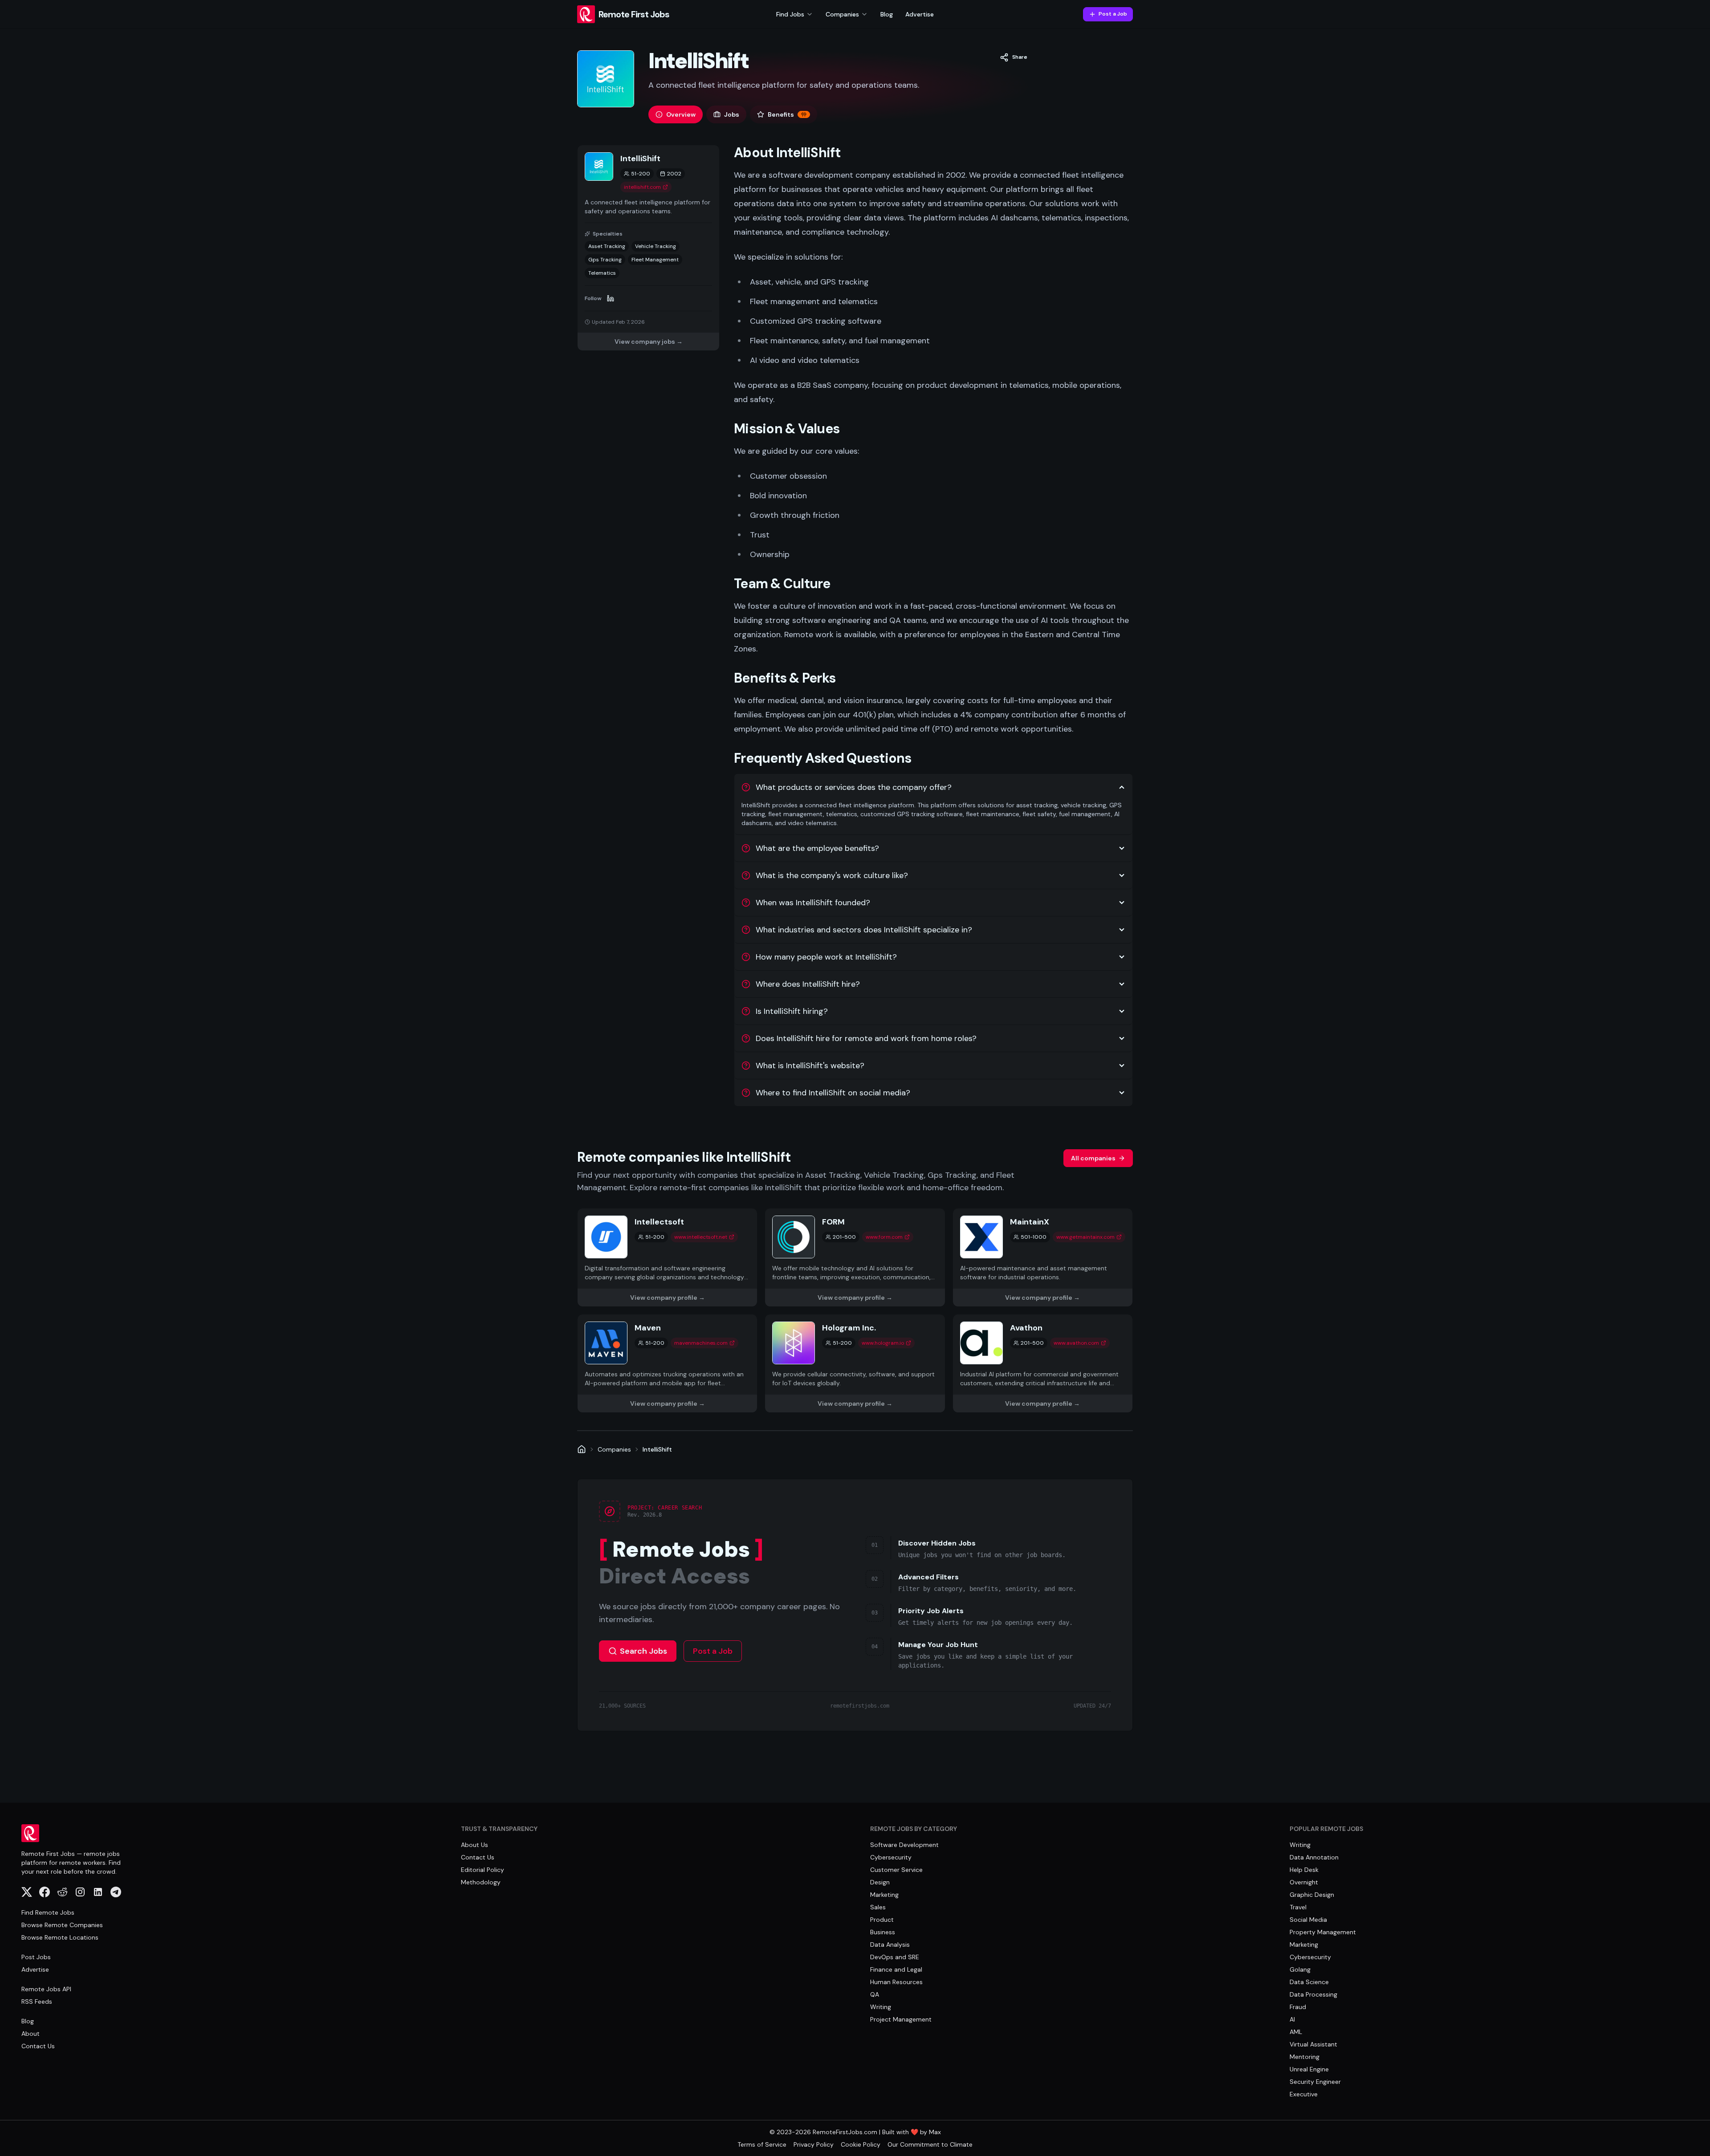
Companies (614, 1449)
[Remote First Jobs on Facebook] (45, 1892)
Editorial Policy (482, 1870)
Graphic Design (1312, 1895)
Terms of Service (762, 2144)
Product (882, 1920)
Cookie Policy (861, 2144)
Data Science (1309, 1982)
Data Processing (1313, 1994)
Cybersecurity (891, 1857)
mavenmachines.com (701, 1343)
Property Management (1323, 1932)
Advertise (920, 14)
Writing (881, 2007)
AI (1292, 2019)
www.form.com (884, 1237)
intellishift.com (642, 187)
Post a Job (1113, 14)
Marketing (884, 1895)
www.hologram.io (883, 1343)
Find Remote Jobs (48, 1912)
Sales (878, 1907)
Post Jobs (36, 1957)
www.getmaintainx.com (1085, 1237)
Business (883, 1932)
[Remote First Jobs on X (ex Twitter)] (27, 1892)
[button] (1014, 57)
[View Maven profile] (667, 1363)
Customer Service (896, 1870)
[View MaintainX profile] (1043, 1257)
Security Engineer (1315, 2082)
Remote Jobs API (46, 1989)
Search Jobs (643, 1651)
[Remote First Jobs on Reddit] (62, 1892)
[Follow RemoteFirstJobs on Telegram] (116, 1892)
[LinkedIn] (611, 298)
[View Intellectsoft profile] (667, 1257)
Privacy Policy (814, 2144)
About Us (474, 1845)
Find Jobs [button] (790, 14)
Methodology (481, 1882)
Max (935, 2132)
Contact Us (38, 2046)
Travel (1298, 1907)
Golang (1300, 1969)
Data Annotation (1314, 1857)
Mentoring (1305, 2057)
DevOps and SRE (895, 1957)
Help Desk (1304, 1870)
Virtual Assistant (1313, 2044)
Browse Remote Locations (60, 1937)
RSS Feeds (37, 2001)
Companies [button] (842, 14)
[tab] (676, 114)
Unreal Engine (1309, 2069)
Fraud (1298, 2007)
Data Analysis (890, 1944)
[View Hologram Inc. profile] (855, 1363)
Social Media (1308, 1920)
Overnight (1304, 1882)
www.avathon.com (1076, 1343)
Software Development (904, 1845)
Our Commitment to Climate (930, 2144)
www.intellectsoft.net (701, 1237)
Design (880, 1882)
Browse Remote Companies (62, 1925)
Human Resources (896, 1982)
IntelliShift (657, 1449)
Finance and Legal (896, 1969)
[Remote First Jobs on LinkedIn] (98, 1892)
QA (875, 1994)
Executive (1304, 2094)
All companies (1093, 1158)
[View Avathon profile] (1043, 1363)
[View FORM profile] (855, 1257)
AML (1296, 2032)
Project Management (901, 2019)
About (31, 2034)
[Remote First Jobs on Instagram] (80, 1892)
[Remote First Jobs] (582, 1449)
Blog (887, 14)
